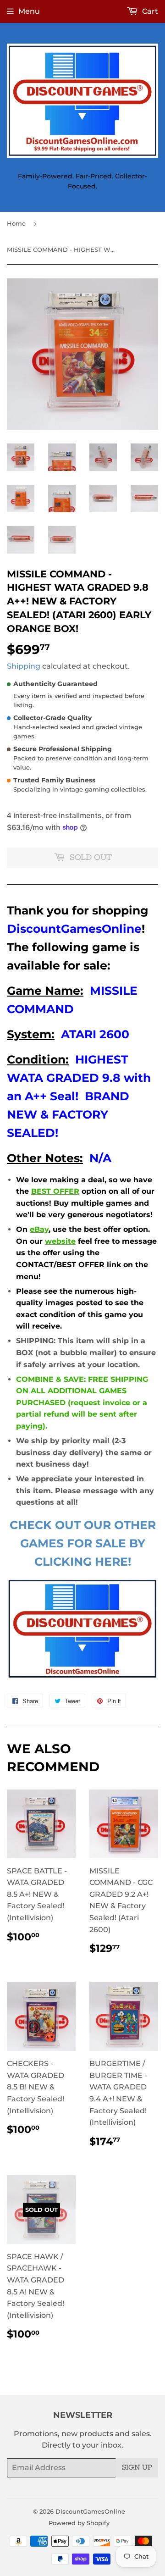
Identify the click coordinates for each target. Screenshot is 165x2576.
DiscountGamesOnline (90, 2511)
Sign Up (137, 2467)
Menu (29, 11)
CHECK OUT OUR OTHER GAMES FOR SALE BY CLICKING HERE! (83, 1543)
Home (16, 223)
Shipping (24, 666)
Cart (149, 11)
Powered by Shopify (79, 2523)
